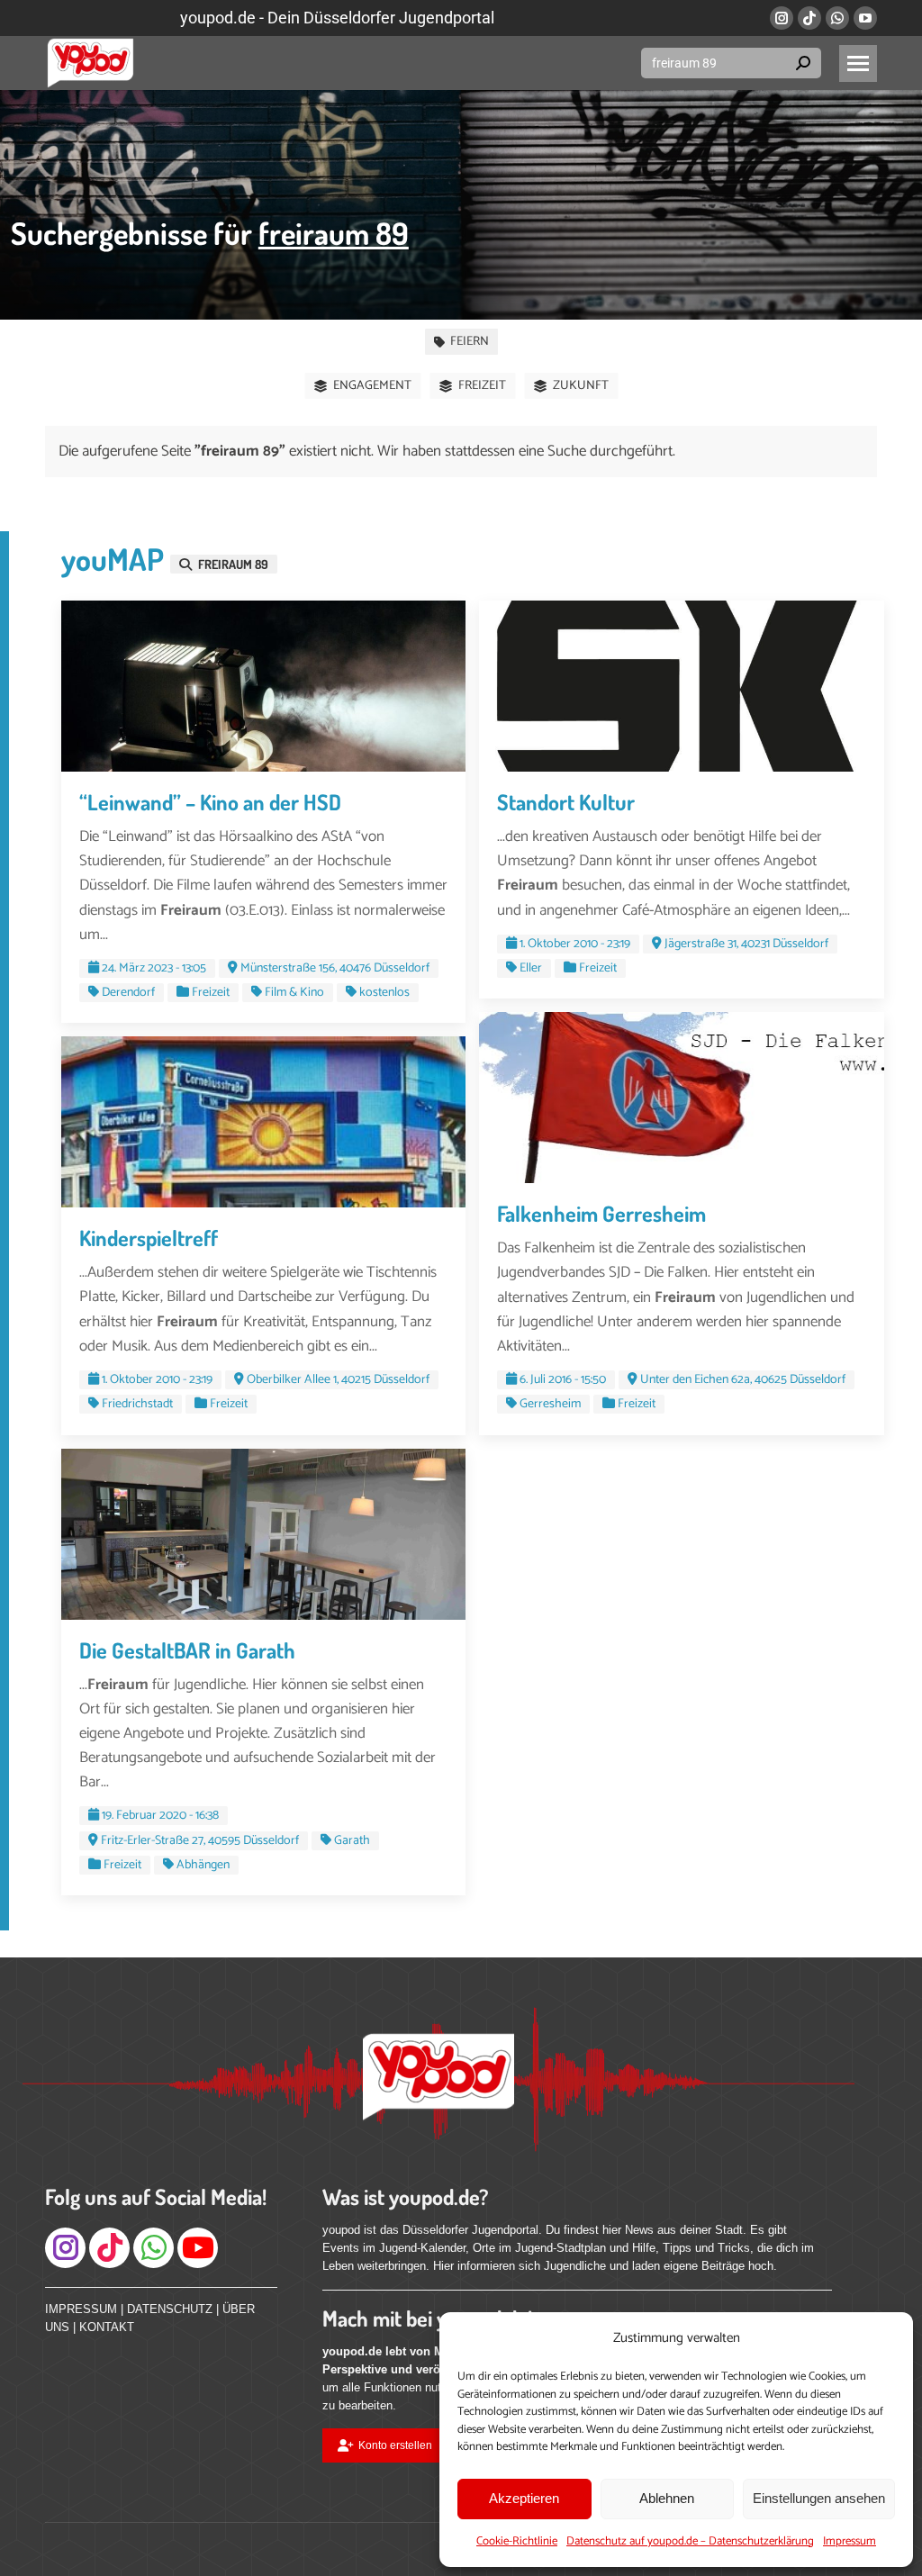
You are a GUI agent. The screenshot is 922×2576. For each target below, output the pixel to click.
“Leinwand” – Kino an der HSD (210, 802)
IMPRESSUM (81, 2309)
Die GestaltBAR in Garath (187, 1650)
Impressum (850, 2541)
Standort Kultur (566, 802)
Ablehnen (667, 2498)
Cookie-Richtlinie (517, 2541)
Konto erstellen (395, 2445)
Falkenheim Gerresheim (601, 1213)
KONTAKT (107, 2327)
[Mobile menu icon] (858, 63)
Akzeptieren (524, 2498)
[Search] (803, 63)
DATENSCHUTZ (170, 2309)
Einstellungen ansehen (819, 2498)
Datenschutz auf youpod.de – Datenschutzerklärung (690, 2541)
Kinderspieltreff (149, 1238)
